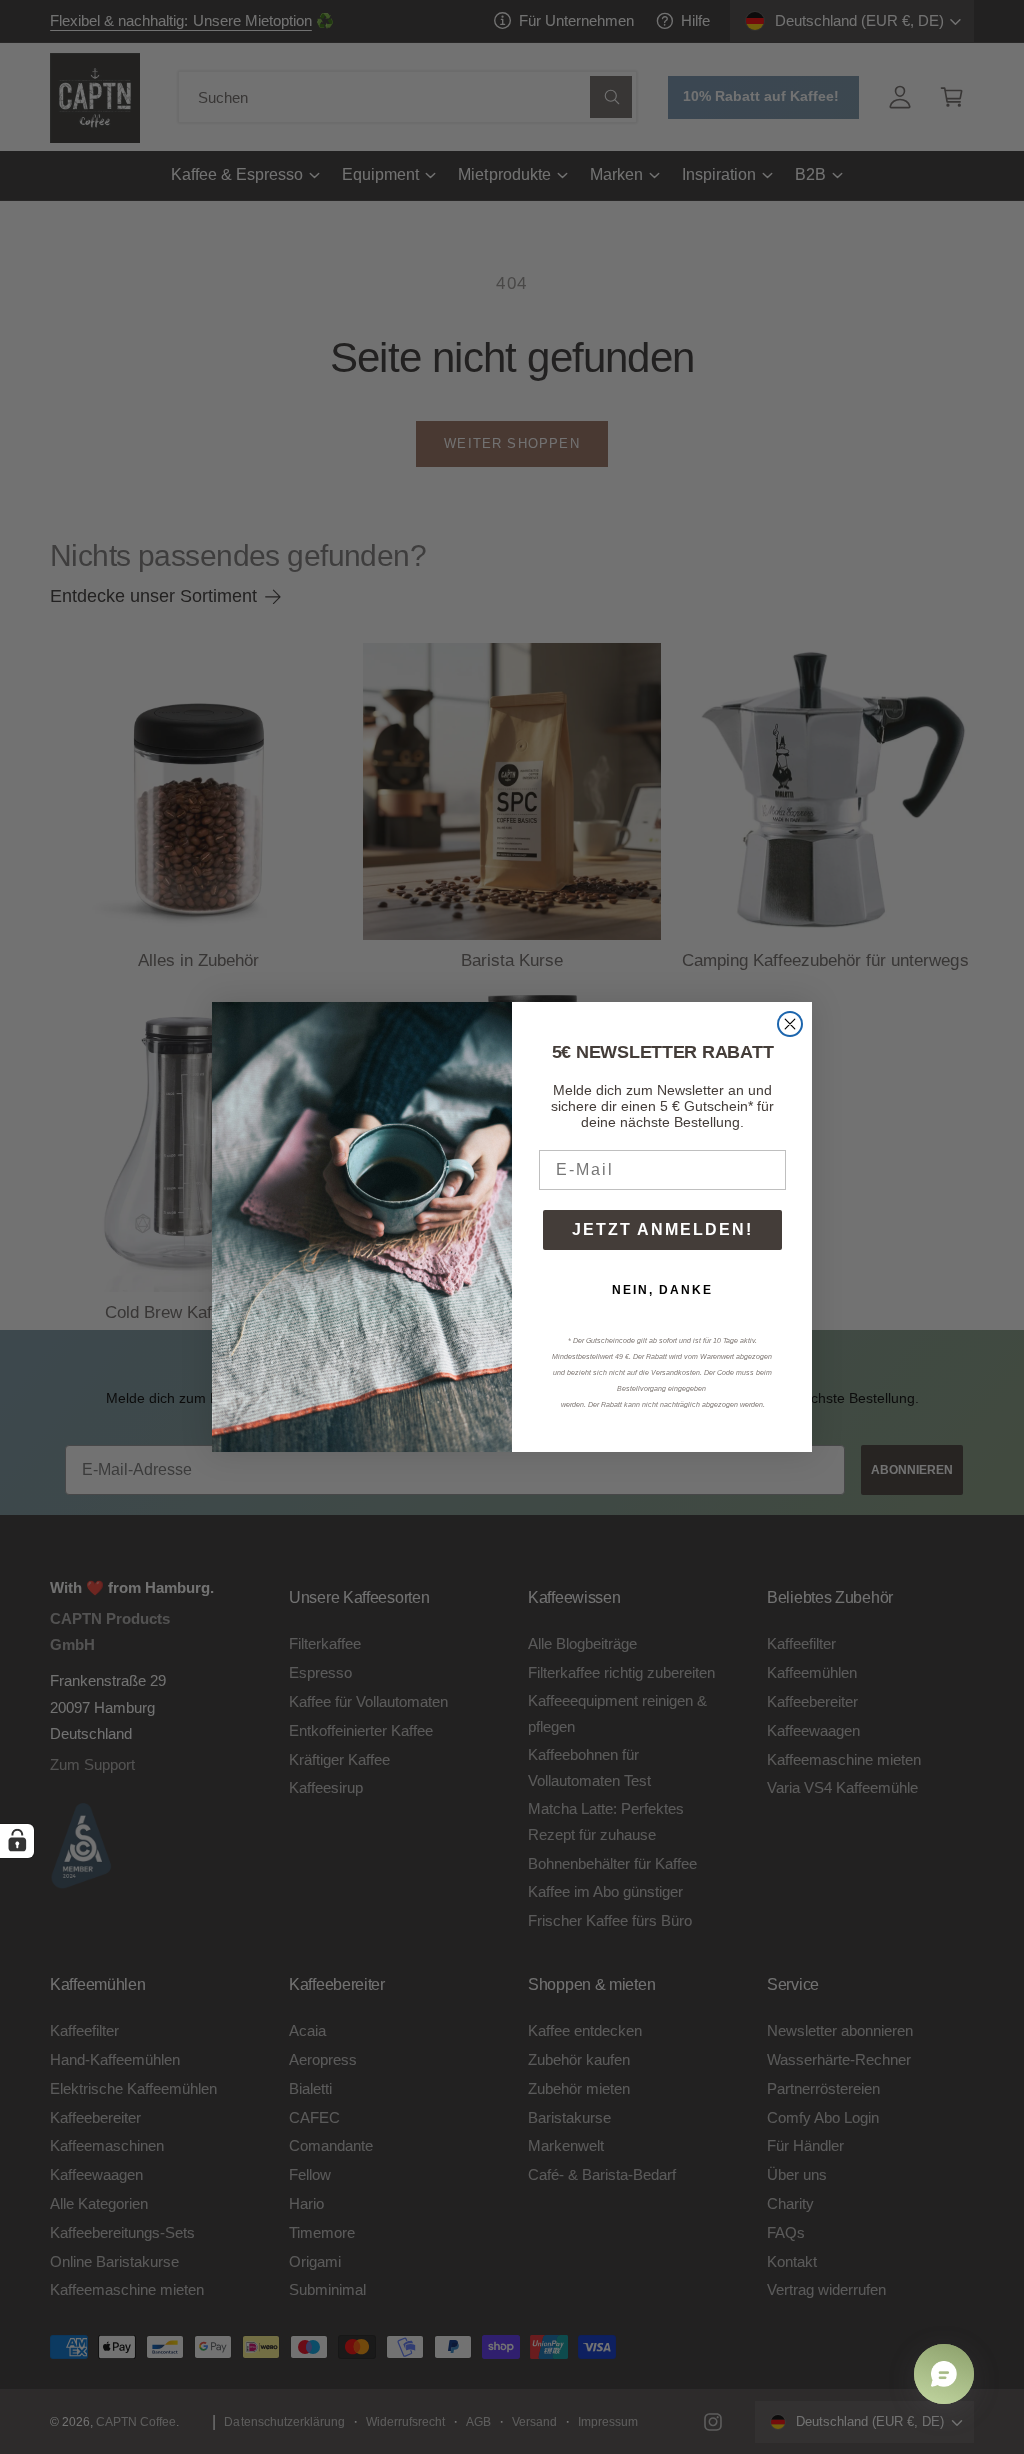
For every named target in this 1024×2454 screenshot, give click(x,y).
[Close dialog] (790, 1024)
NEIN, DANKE (662, 1290)
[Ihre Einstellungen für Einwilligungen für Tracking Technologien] (17, 1841)
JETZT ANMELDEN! (662, 1229)
